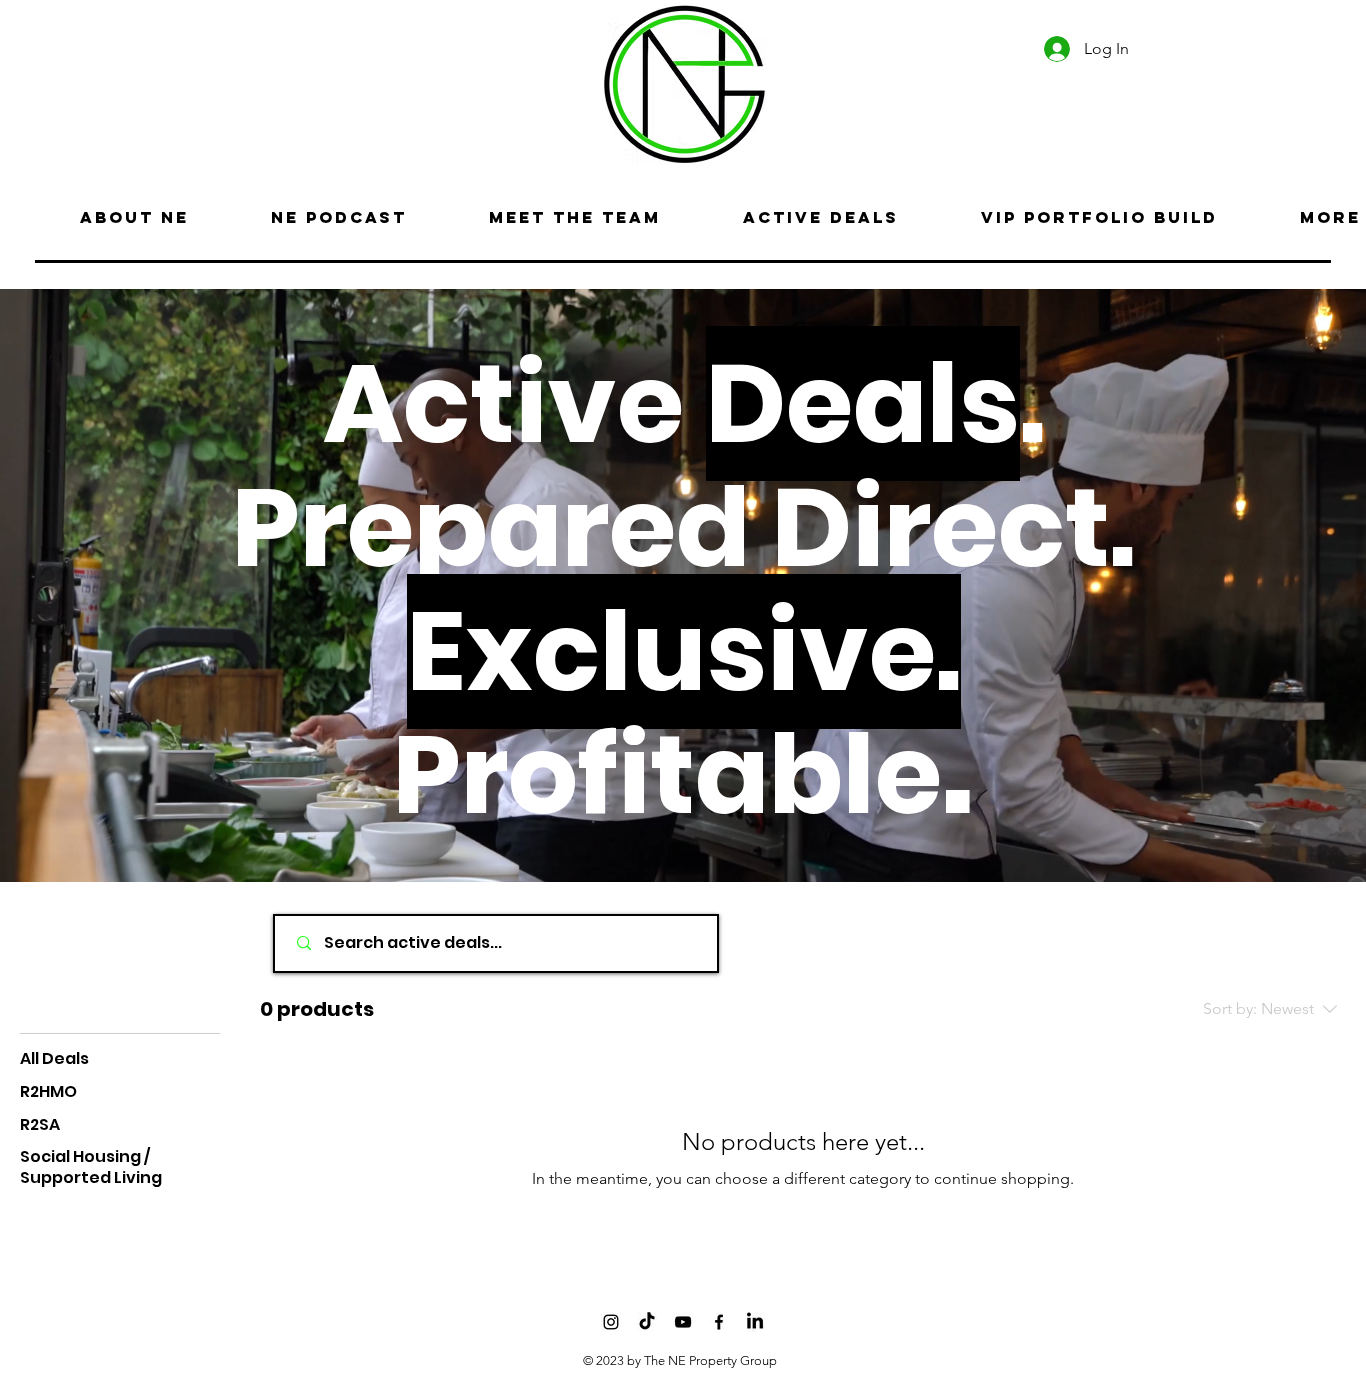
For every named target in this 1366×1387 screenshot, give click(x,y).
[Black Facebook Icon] (719, 1322)
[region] (157, 81)
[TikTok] (647, 1322)
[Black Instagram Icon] (611, 1322)
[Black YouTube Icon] (683, 1322)
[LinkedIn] (755, 1322)
